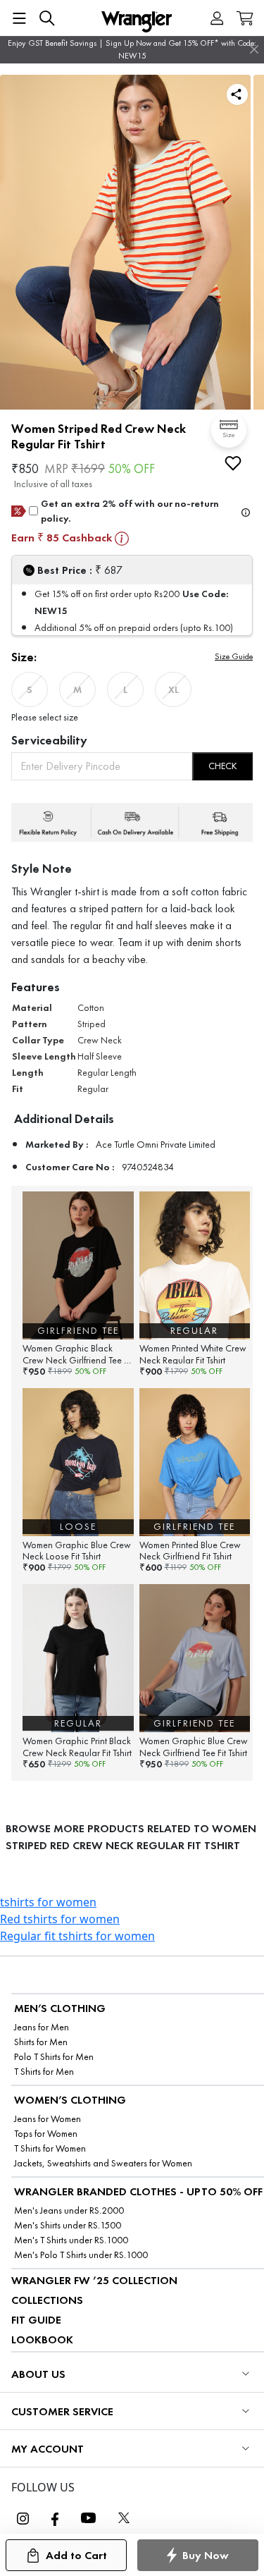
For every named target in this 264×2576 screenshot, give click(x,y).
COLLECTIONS (47, 2300)
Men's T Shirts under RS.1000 (71, 2240)
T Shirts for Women (50, 2148)
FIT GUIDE (36, 2320)
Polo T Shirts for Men (54, 2057)
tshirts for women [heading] (48, 1902)
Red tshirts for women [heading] (60, 1919)
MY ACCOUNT (48, 2449)
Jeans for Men (42, 2027)
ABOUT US (38, 2374)
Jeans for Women (48, 2119)
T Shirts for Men (44, 2072)
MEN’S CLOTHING (60, 2008)
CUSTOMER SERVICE (62, 2411)
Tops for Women (46, 2134)
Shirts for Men (41, 2042)
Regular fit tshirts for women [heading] (77, 1936)
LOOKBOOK (42, 2339)
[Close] (254, 49)
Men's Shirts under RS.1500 (68, 2225)
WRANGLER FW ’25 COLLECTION (94, 2280)
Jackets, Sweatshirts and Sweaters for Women (103, 2163)
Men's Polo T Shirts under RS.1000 (81, 2255)
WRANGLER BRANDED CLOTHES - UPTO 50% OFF (138, 2191)
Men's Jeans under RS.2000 (69, 2210)
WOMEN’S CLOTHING (70, 2100)
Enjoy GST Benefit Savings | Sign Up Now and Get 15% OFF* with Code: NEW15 (132, 49)
